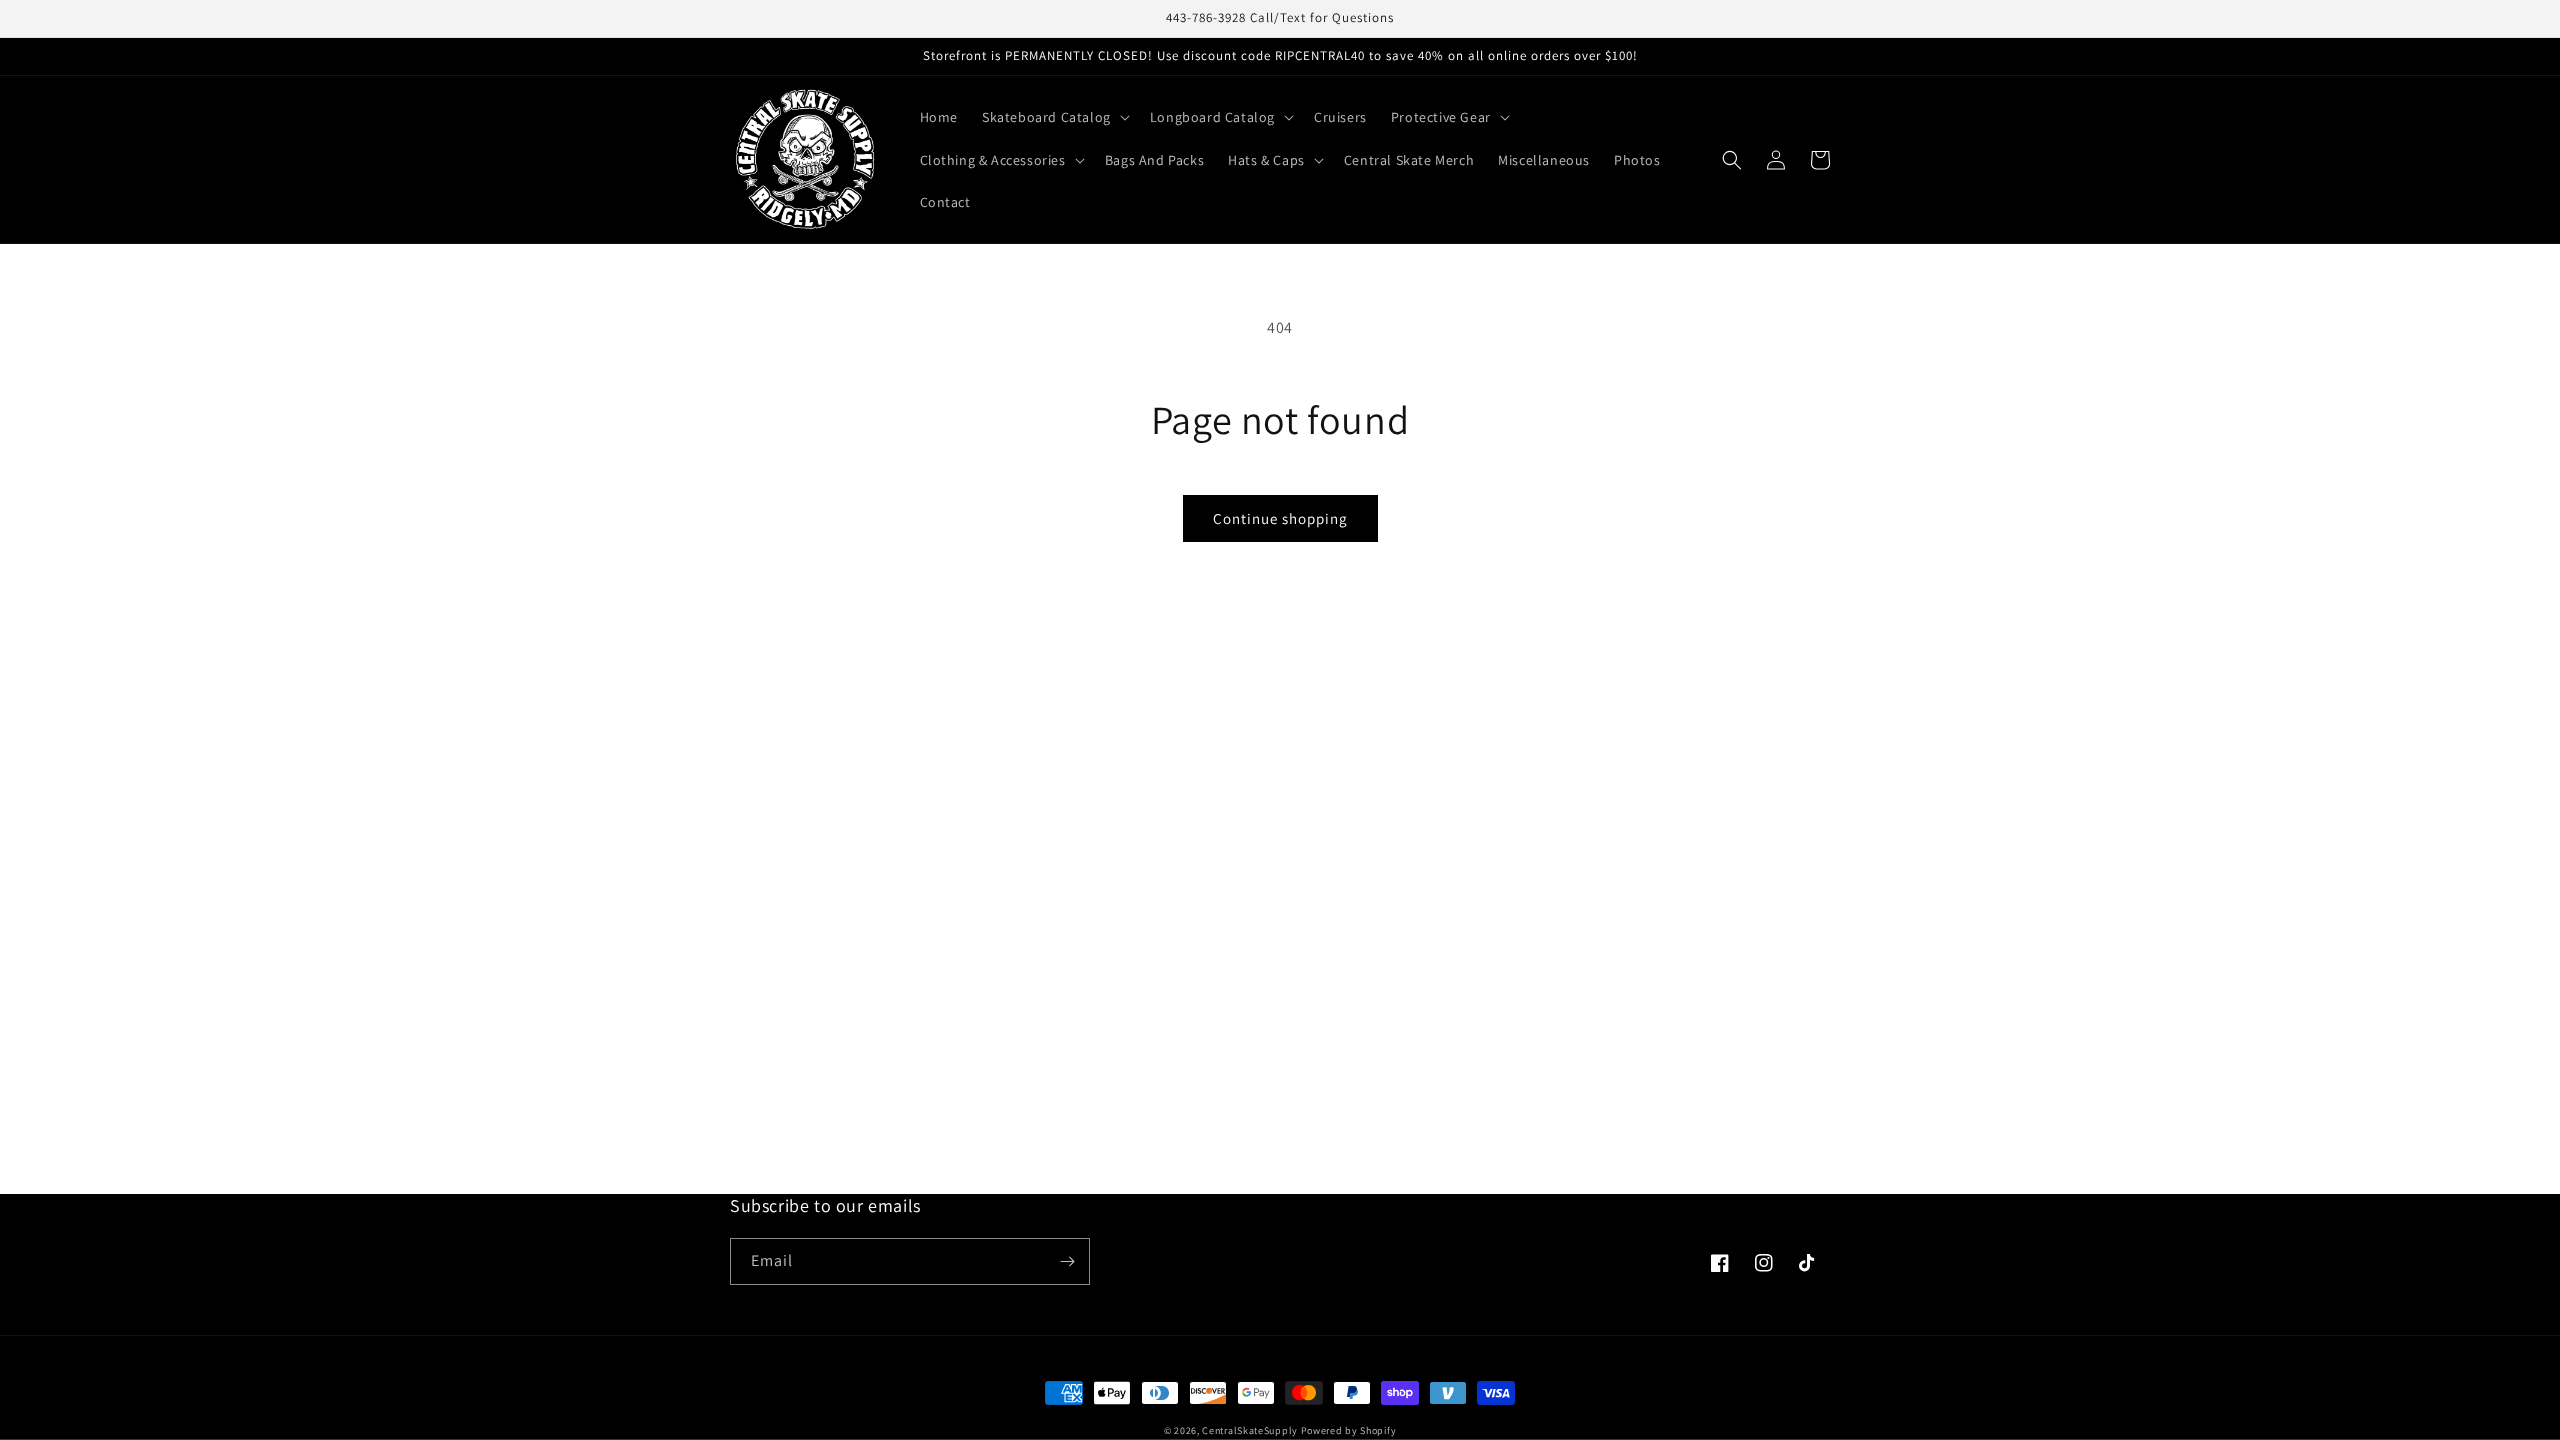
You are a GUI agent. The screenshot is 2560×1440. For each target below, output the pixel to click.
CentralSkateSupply (1250, 1430)
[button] (1054, 117)
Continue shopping (1280, 518)
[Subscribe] (1067, 1261)
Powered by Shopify (1349, 1430)
